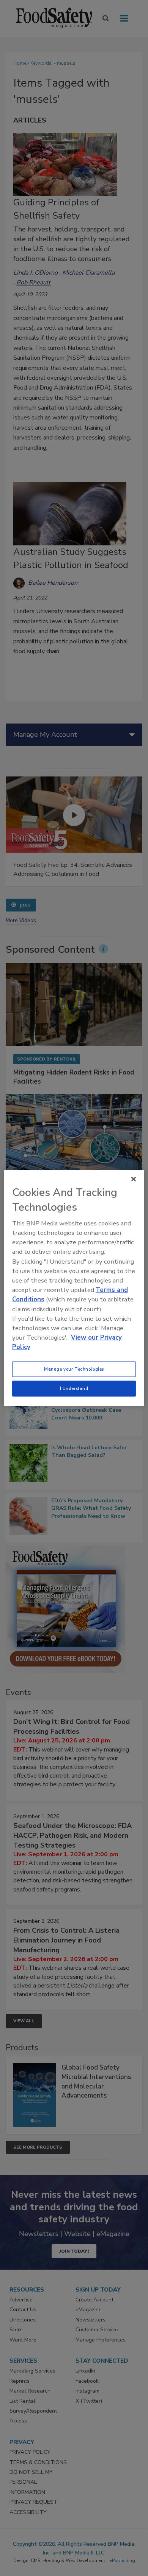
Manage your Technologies (74, 1369)
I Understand (74, 1388)
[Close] (134, 1179)
